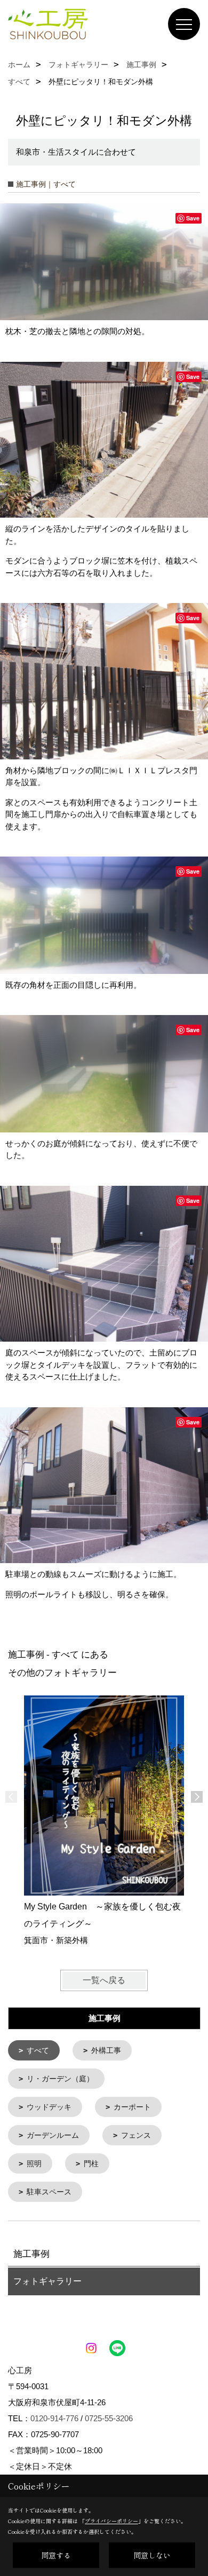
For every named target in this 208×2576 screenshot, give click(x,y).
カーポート (132, 2107)
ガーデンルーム (53, 2135)
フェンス (136, 2135)
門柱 (91, 2163)
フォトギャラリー (47, 2281)
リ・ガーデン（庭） (60, 2079)
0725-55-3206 (109, 2418)
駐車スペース (49, 2192)
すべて (38, 2050)
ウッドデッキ (49, 2107)
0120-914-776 (54, 2418)
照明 (34, 2163)
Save (193, 218)
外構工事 (106, 2050)
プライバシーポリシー (111, 2521)
